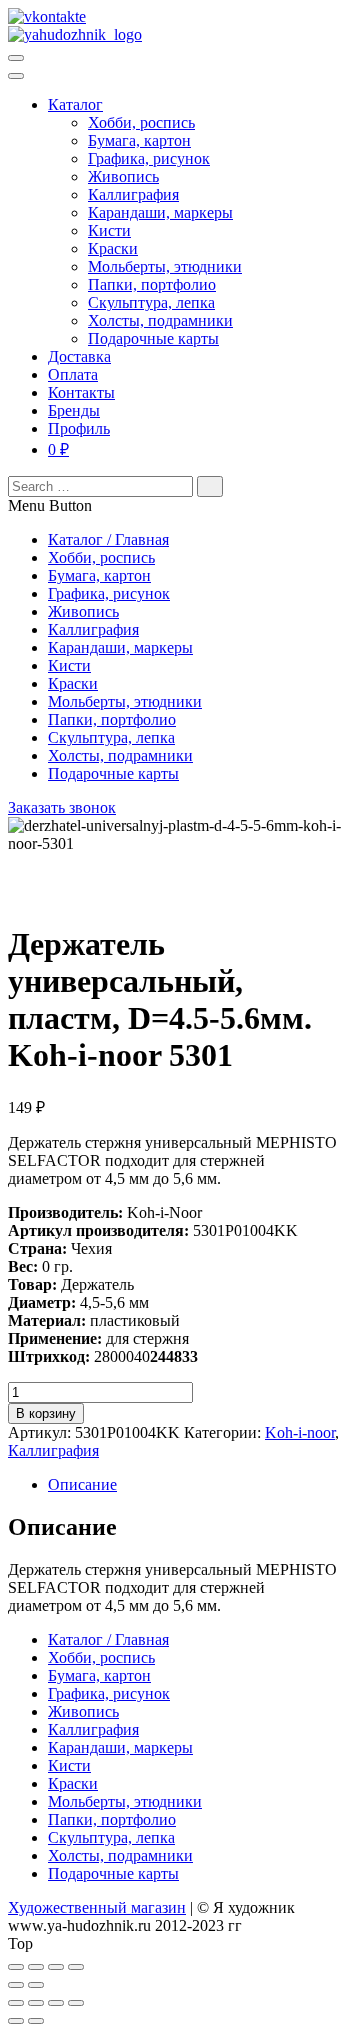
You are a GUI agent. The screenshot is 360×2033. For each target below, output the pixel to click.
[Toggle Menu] (16, 76)
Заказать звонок (62, 807)
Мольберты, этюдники (165, 266)
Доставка (79, 356)
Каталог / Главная (108, 539)
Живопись (123, 176)
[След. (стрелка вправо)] (36, 1985)
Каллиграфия (133, 194)
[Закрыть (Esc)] (16, 1967)
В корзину (46, 1413)
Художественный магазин (97, 1907)
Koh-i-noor (300, 1432)
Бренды (74, 410)
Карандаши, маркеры (160, 212)
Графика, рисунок (149, 158)
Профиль (79, 428)
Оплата (73, 374)
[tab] (200, 1485)
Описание (82, 1484)
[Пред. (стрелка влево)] (16, 1985)
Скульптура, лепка (151, 302)
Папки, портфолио (152, 284)
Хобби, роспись (141, 122)
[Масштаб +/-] (76, 1967)
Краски (113, 248)
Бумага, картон (139, 140)
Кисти (109, 230)
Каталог (75, 104)
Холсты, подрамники (160, 320)
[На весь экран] (56, 1967)
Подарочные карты (153, 338)
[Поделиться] (36, 1967)
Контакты (81, 392)
